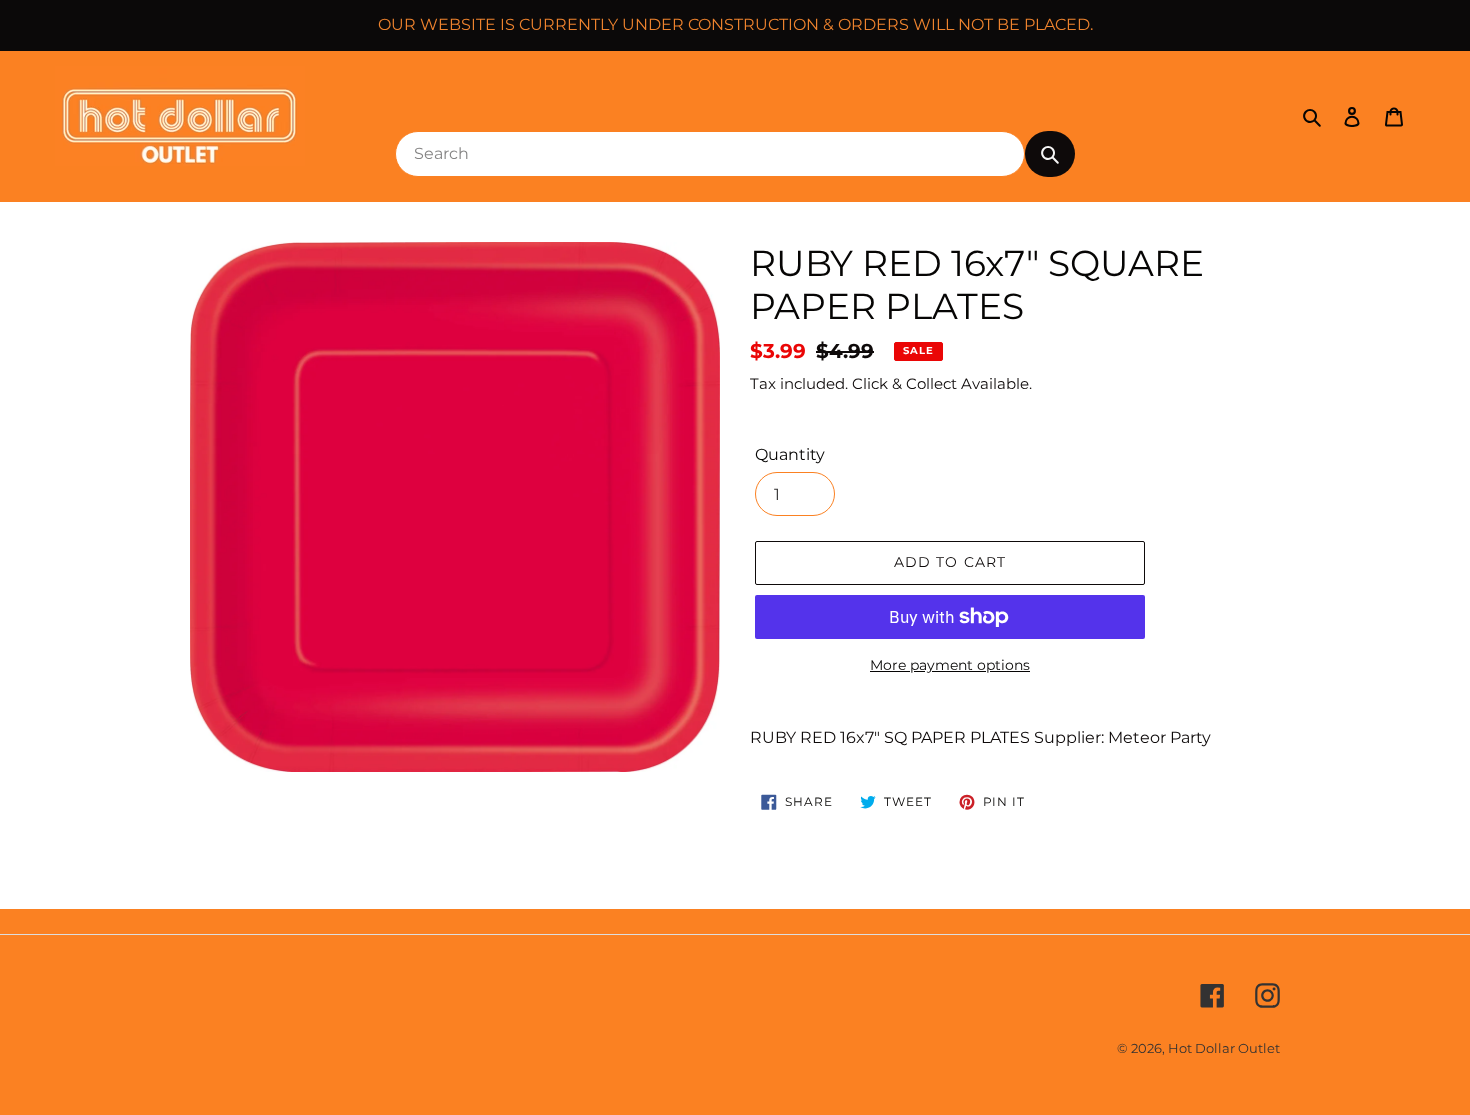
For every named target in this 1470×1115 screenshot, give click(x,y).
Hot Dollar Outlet (1224, 1048)
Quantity (790, 454)
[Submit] (1050, 154)
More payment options (950, 665)
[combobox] (710, 154)
